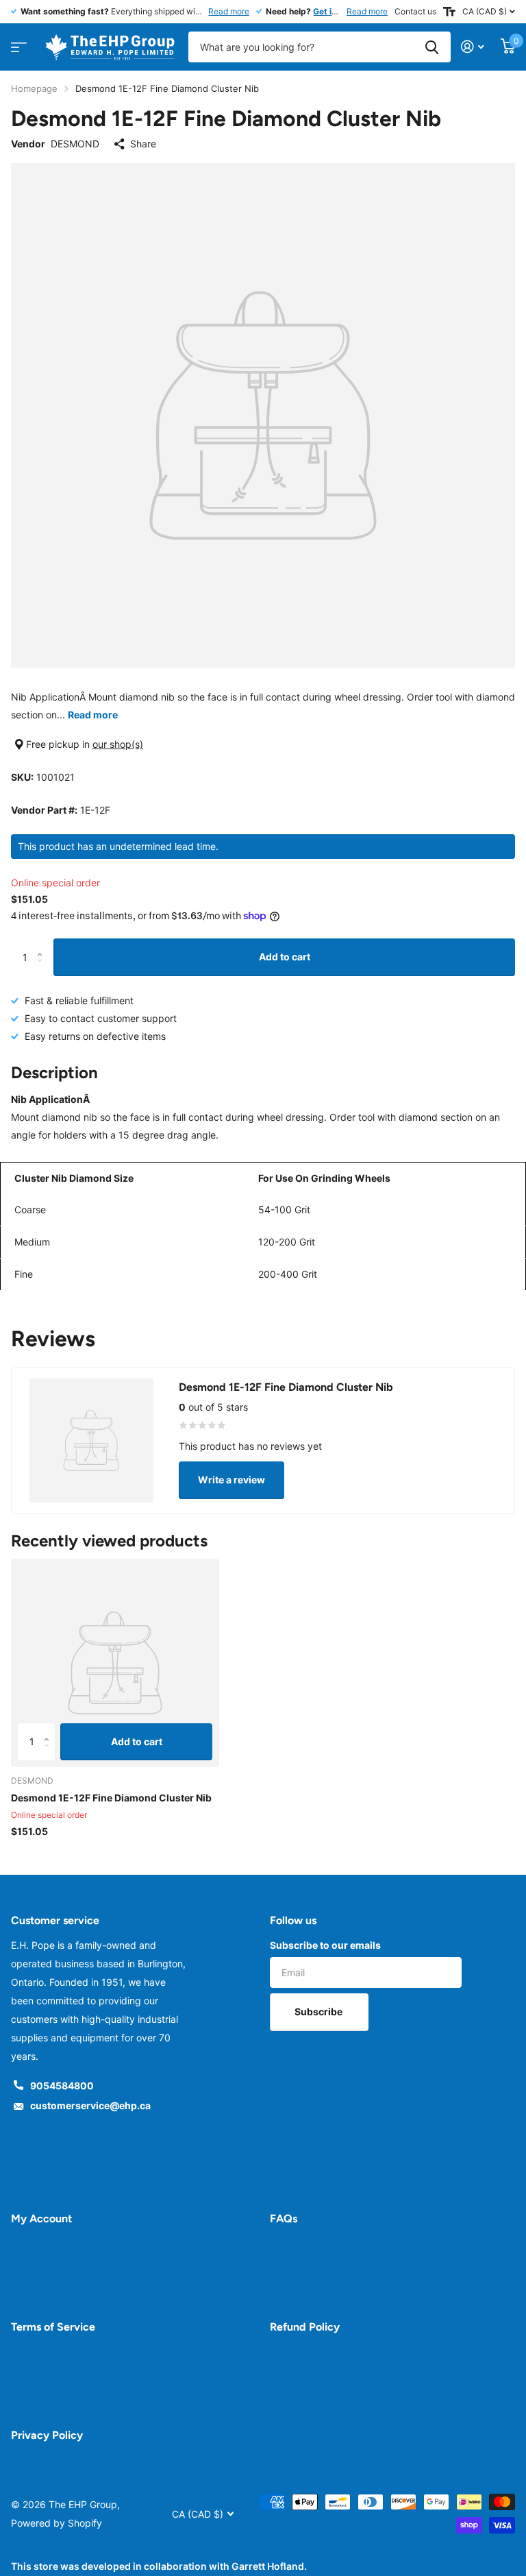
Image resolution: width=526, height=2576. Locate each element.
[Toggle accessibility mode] (449, 12)
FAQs (284, 2219)
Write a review (231, 1480)
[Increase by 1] (43, 944)
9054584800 (62, 2086)
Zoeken (432, 47)
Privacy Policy (47, 2435)
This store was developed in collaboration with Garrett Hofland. (159, 2566)
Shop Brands (17, 43)
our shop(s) (118, 744)
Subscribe (320, 2012)
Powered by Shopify (57, 2523)
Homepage (34, 88)
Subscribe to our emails (325, 1945)
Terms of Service (53, 2327)
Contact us (415, 11)
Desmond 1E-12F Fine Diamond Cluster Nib (111, 1798)
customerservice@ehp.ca (90, 2105)
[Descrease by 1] (43, 970)
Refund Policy (305, 2327)
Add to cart (285, 957)
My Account (41, 2219)
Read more (229, 11)
